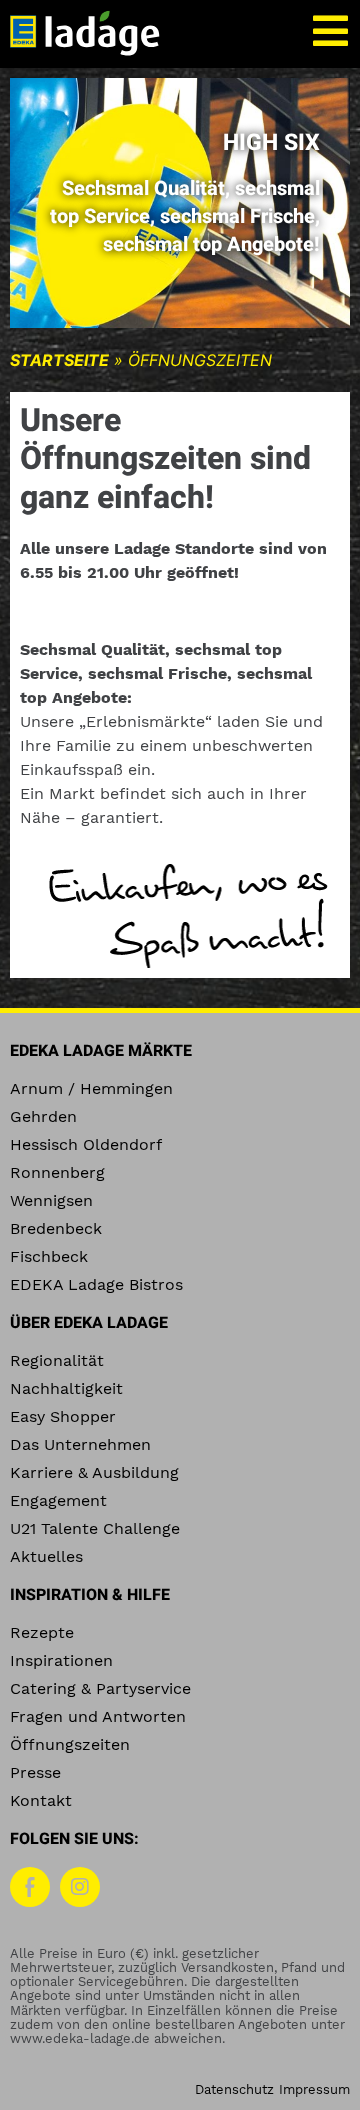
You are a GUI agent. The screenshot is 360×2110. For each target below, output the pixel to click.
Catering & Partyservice (100, 1688)
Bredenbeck (56, 1228)
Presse (35, 1772)
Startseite (59, 360)
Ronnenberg (57, 1172)
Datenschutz (234, 2089)
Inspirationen (61, 1660)
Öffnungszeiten (70, 1744)
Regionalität (57, 1360)
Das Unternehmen (80, 1444)
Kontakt (41, 1800)
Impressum (314, 2089)
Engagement (58, 1500)
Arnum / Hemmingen (91, 1088)
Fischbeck (49, 1256)
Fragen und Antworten (98, 1716)
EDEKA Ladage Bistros (96, 1284)
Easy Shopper (63, 1416)
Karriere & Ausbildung (94, 1472)
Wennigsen (51, 1200)
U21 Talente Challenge (95, 1528)
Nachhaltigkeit (66, 1388)
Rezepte (42, 1632)
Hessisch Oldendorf (86, 1144)
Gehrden (43, 1116)
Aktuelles (46, 1556)
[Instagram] (80, 1887)
